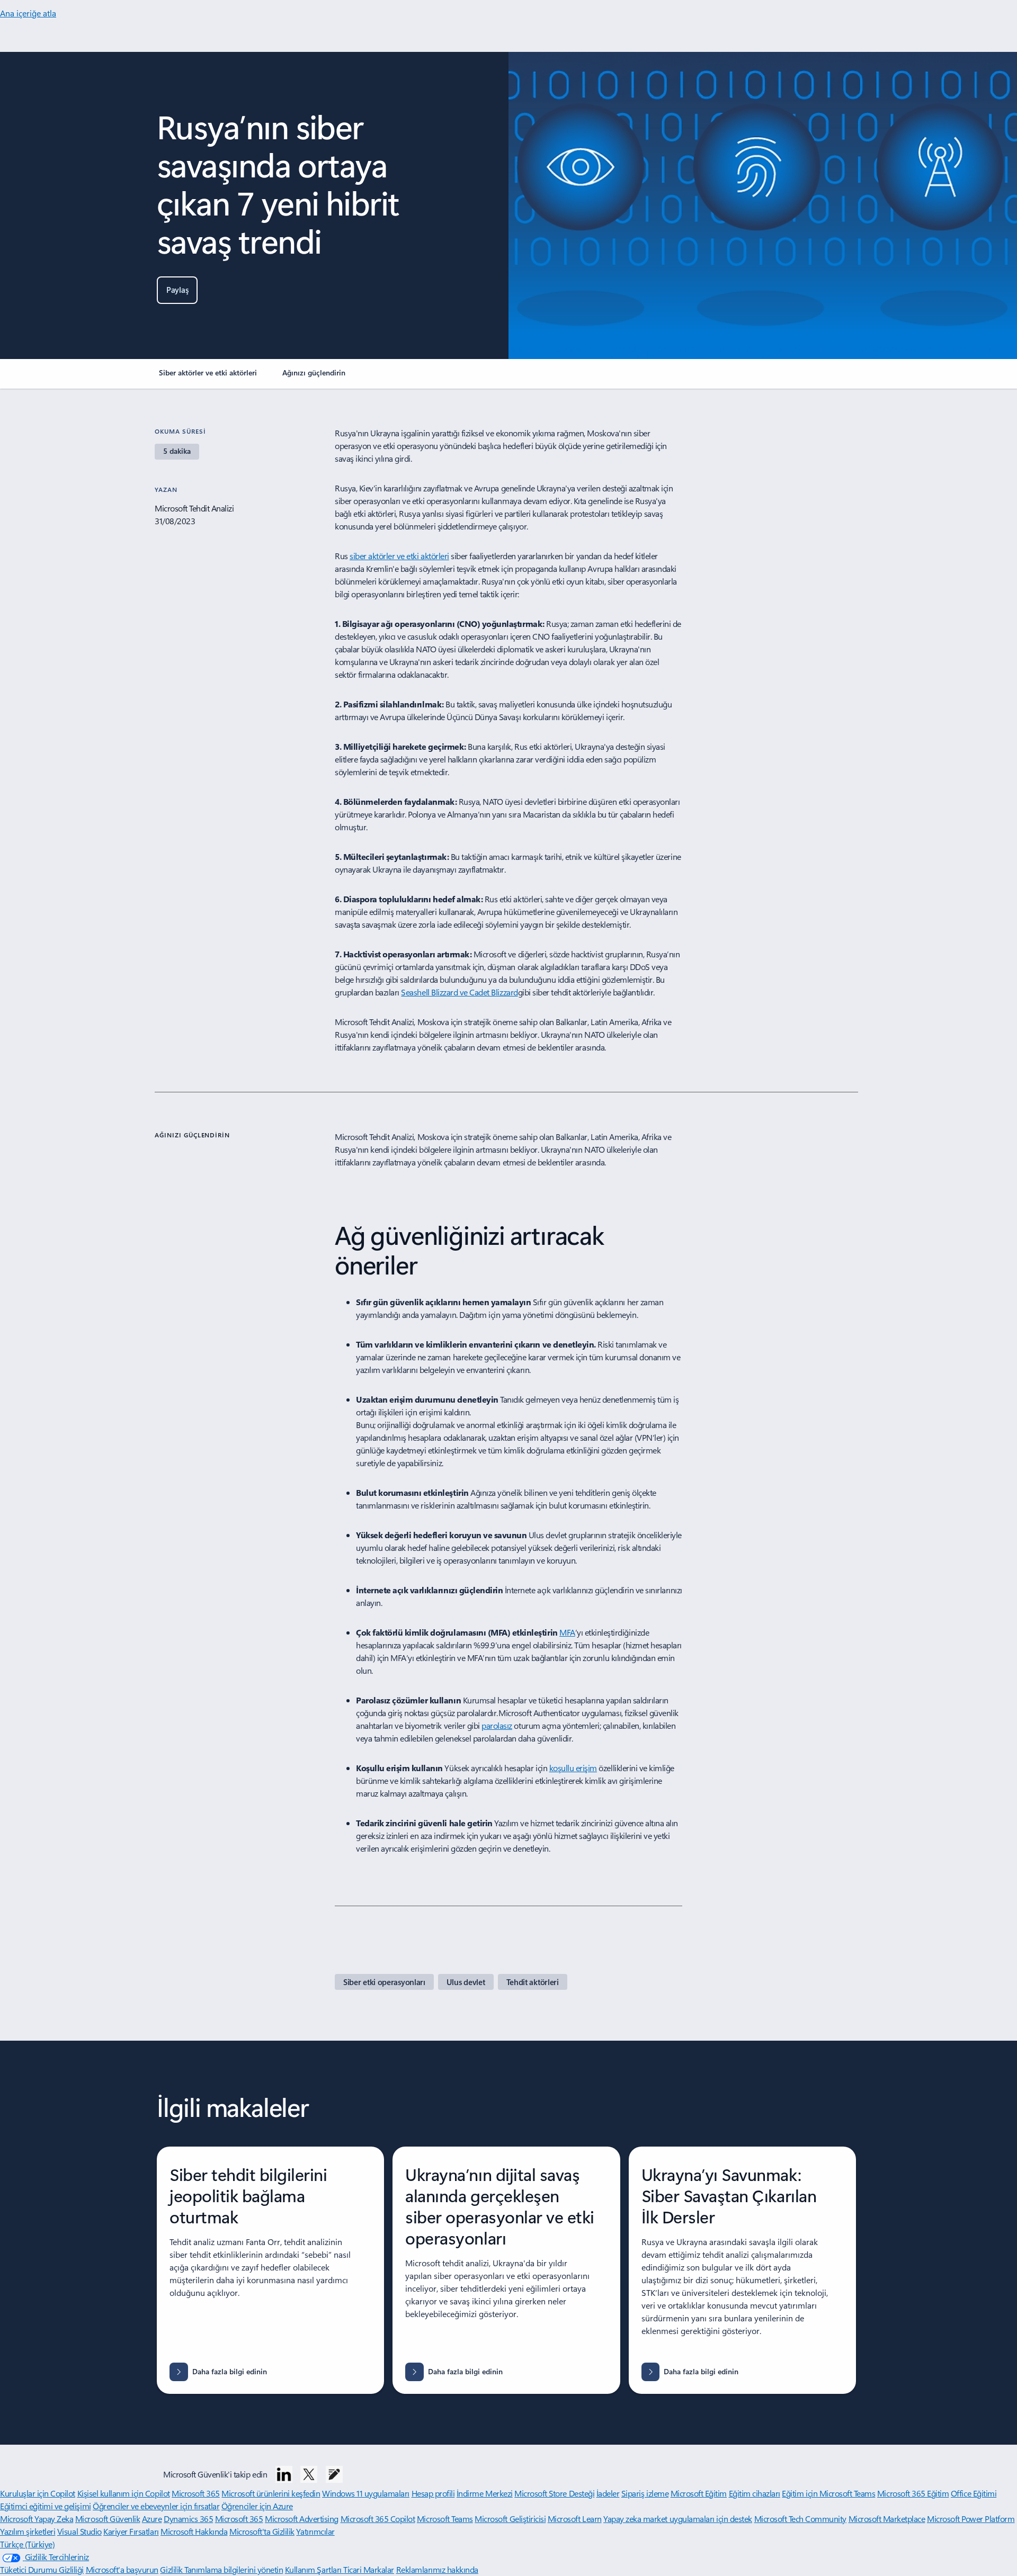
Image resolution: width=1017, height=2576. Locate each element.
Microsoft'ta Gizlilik (262, 2531)
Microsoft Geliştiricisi (510, 2519)
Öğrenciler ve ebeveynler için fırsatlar (156, 2506)
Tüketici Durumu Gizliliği (42, 2569)
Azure (152, 2519)
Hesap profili (433, 2493)
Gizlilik (172, 2569)
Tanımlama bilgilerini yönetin (234, 2569)
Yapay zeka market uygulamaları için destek (678, 2519)
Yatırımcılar (315, 2531)
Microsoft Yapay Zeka (37, 2519)
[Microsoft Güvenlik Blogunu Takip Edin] (334, 2474)
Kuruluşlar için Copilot (38, 2493)
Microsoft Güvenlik (108, 2519)
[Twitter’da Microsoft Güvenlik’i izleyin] (309, 2474)
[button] (177, 290)
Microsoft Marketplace (887, 2519)
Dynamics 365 (188, 2519)
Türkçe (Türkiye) (27, 2544)
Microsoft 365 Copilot (378, 2519)
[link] (208, 377)
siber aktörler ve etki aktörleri (399, 556)
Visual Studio (79, 2531)
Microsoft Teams (445, 2519)
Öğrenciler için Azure (257, 2506)
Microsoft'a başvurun (122, 2569)
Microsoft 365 (196, 2493)
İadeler (608, 2493)
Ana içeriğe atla (28, 13)
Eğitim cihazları (755, 2493)
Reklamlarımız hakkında (437, 2569)
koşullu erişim (573, 1768)
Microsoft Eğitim (699, 2493)
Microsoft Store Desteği (554, 2493)
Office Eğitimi (974, 2493)
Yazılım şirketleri (28, 2531)
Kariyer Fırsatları (131, 2531)
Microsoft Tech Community (800, 2519)
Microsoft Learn (575, 2519)
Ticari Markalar (369, 2569)
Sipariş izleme (645, 2493)
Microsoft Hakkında (194, 2531)
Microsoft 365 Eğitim (913, 2493)
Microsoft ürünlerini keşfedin (271, 2493)
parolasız (497, 1725)
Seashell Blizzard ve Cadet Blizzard (459, 992)
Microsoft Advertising (302, 2519)
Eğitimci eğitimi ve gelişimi (46, 2506)
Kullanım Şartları (314, 2569)
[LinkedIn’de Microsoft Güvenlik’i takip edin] (284, 2474)
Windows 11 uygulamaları (366, 2493)
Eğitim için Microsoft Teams (828, 2493)
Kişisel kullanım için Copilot (124, 2493)
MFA (567, 1632)
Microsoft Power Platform (971, 2519)
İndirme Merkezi (485, 2493)
